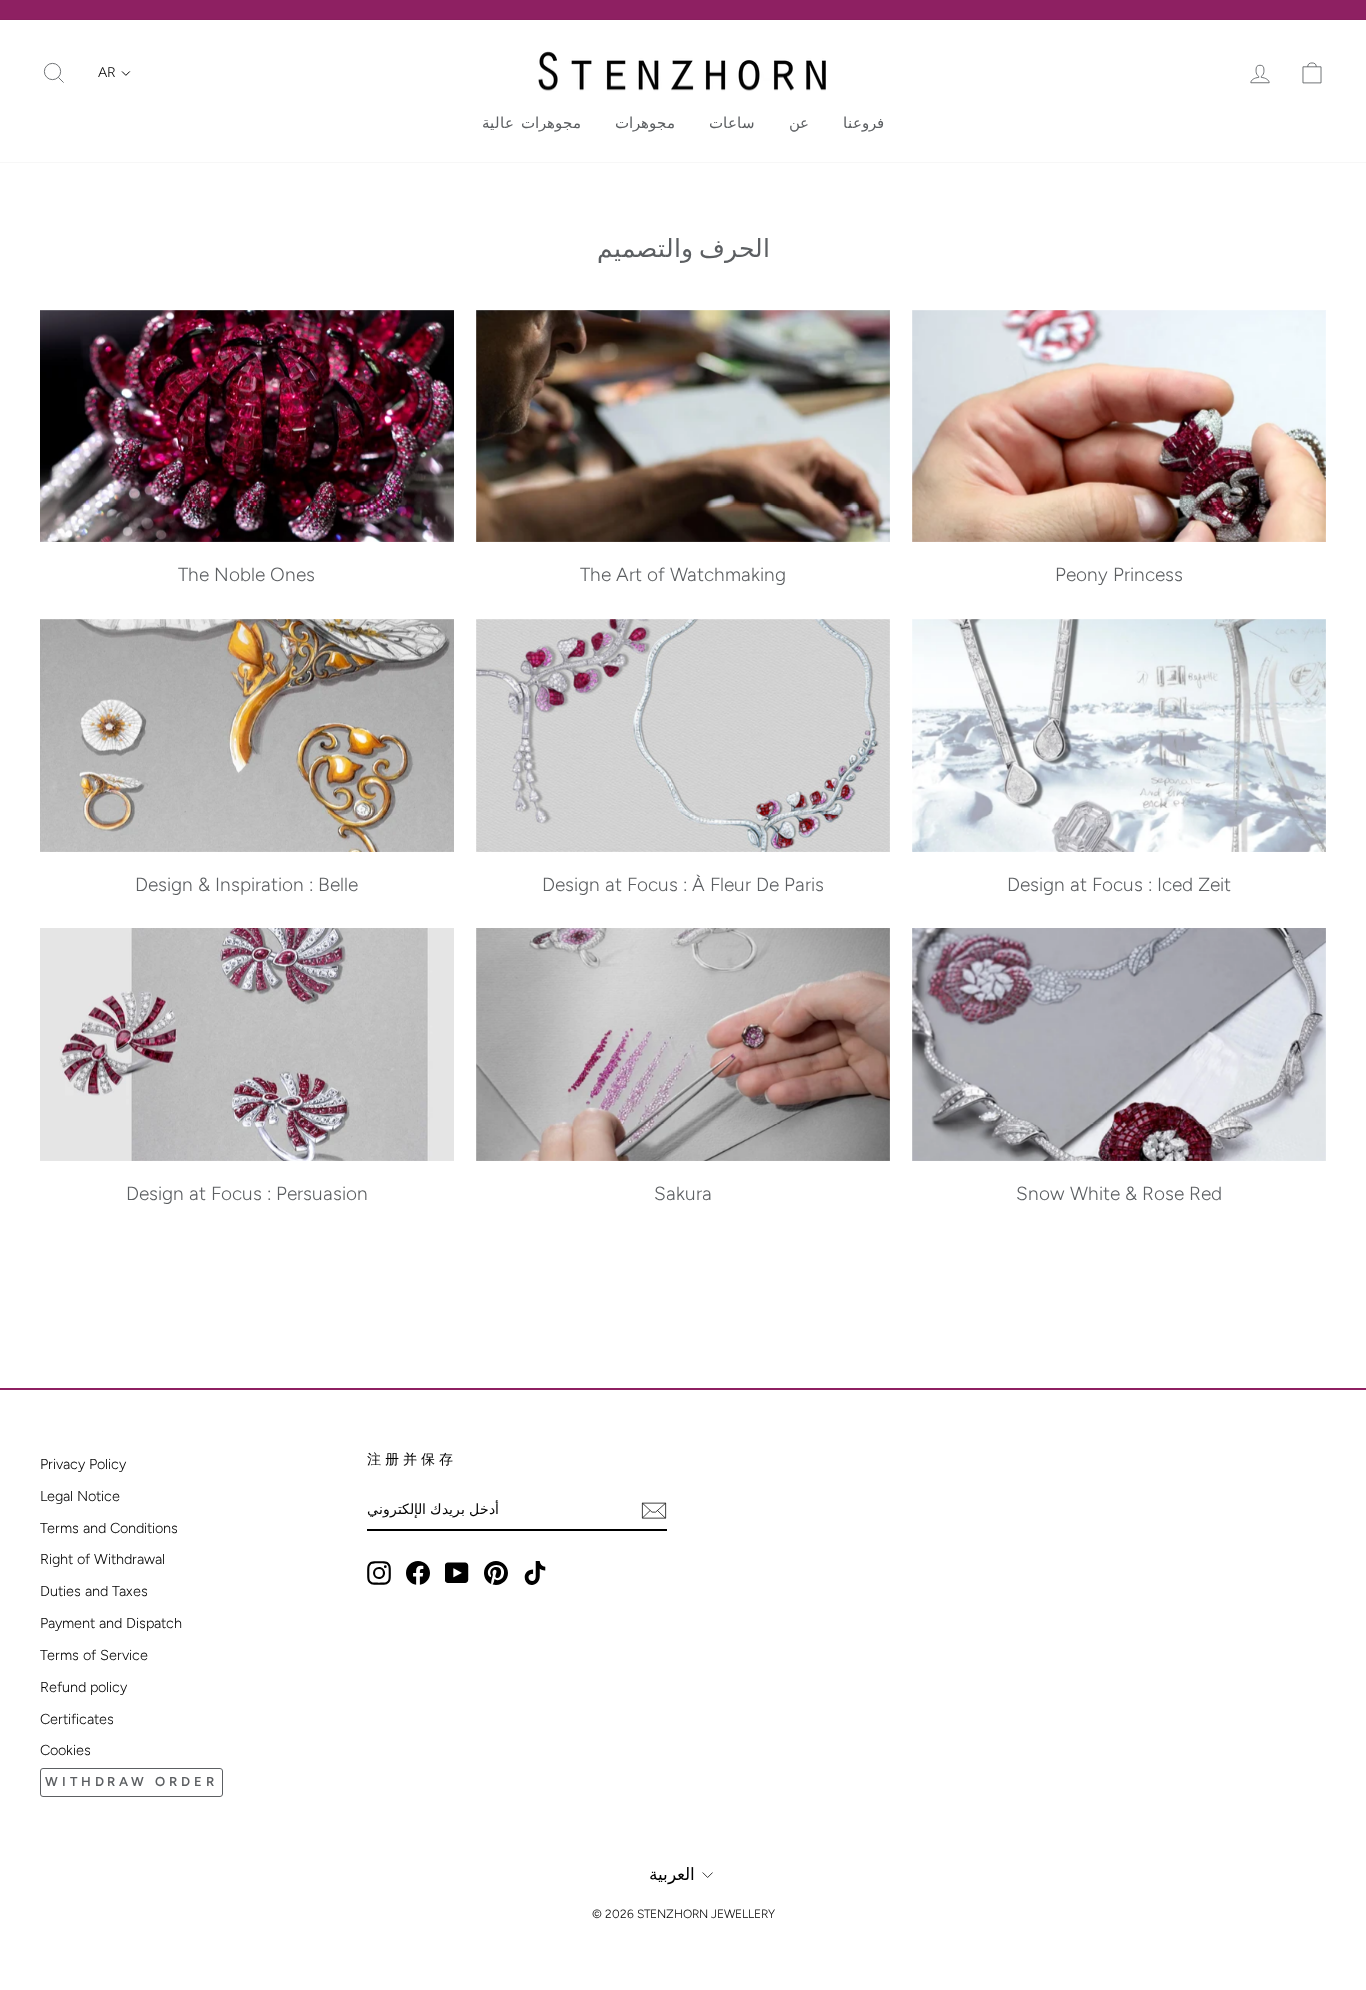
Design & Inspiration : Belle (246, 884)
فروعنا (863, 123)
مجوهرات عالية (531, 123)
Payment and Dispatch (111, 1623)
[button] (114, 73)
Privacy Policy (83, 1464)
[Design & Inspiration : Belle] (247, 735)
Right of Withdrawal (102, 1559)
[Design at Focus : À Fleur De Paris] (683, 735)
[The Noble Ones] (247, 426)
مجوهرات (645, 123)
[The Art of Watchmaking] (683, 426)
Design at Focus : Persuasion (247, 1193)
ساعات (732, 123)
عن (799, 123)
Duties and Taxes (94, 1591)
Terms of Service (94, 1655)
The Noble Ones (246, 574)
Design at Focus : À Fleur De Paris (683, 884)
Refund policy (83, 1687)
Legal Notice (80, 1496)
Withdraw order (131, 1781)
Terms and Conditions (109, 1528)
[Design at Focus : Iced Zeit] (1119, 735)
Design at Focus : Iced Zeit (1119, 884)
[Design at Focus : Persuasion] (247, 1044)
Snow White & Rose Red (1119, 1193)
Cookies (65, 1750)
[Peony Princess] (1119, 426)
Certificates (77, 1719)
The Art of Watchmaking (683, 574)
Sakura (683, 1193)
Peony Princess (1119, 574)
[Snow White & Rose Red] (1119, 1044)
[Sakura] (683, 1044)
